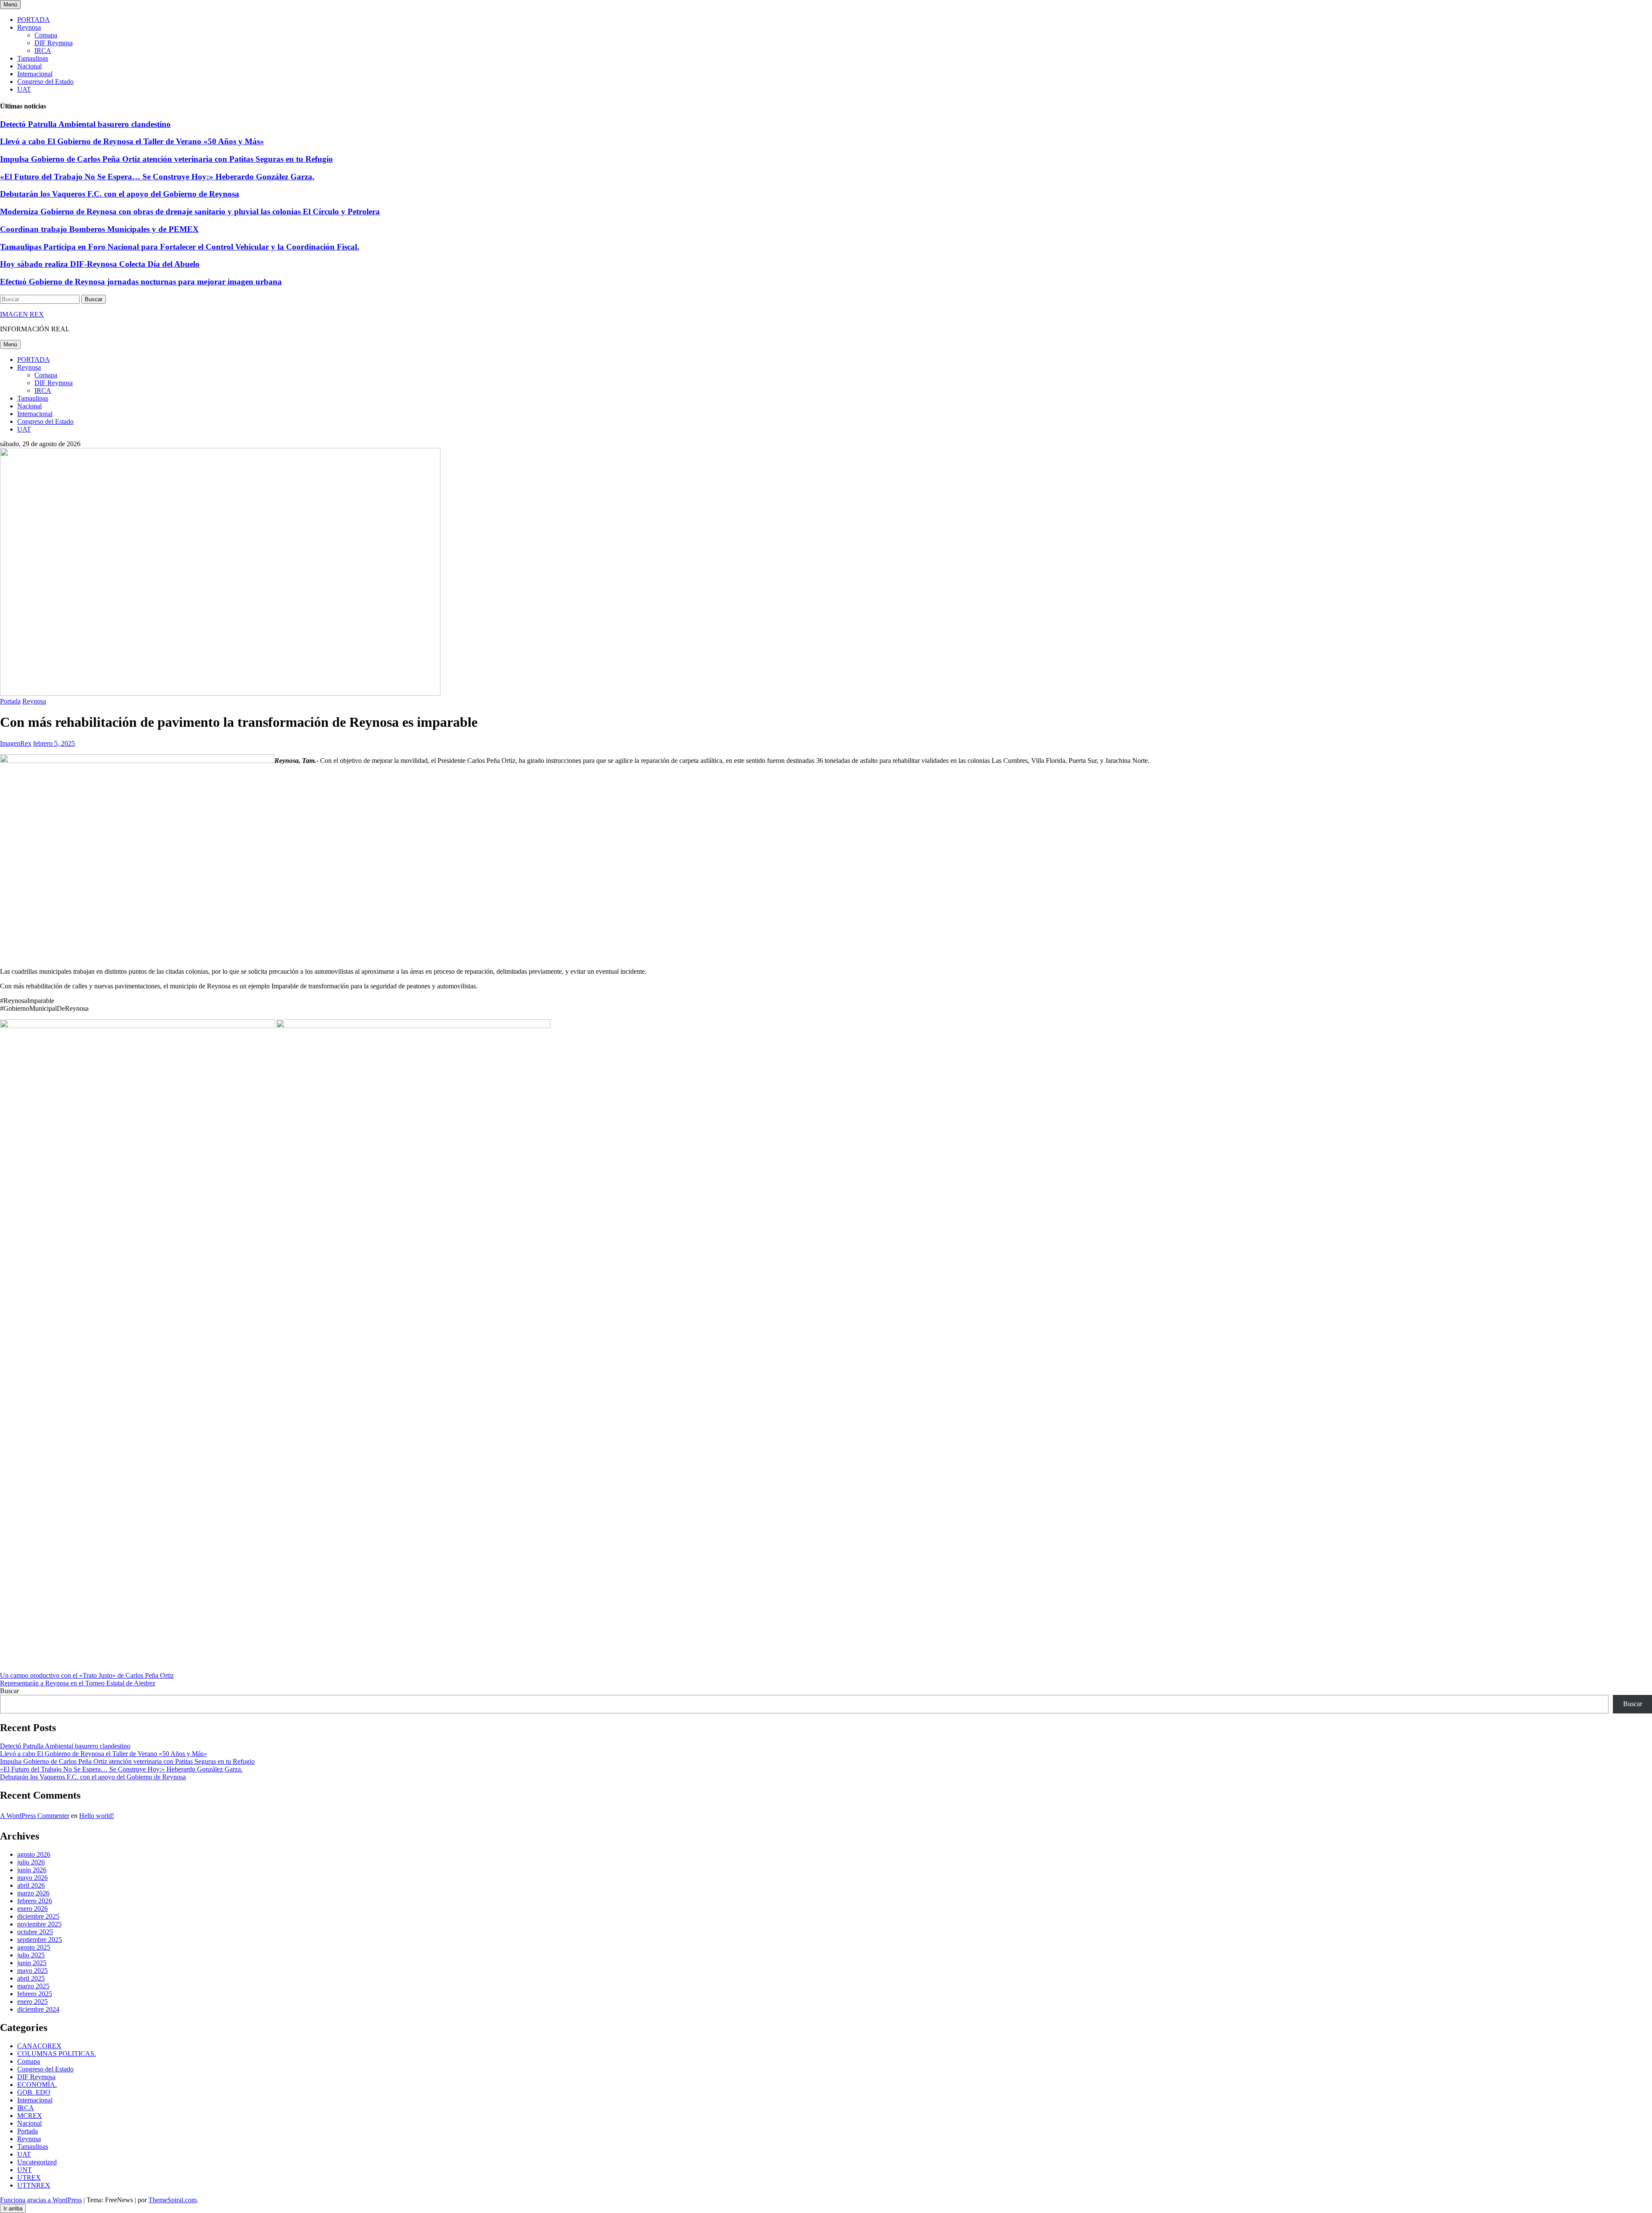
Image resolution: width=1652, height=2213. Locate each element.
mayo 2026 (32, 1878)
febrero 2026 (35, 1901)
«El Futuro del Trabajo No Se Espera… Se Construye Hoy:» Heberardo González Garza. (157, 177)
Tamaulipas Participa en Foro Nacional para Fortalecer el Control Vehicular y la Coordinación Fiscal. (180, 247)
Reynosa (29, 27)
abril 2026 (31, 1885)
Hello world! (97, 1816)
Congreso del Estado (45, 82)
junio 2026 (32, 1870)
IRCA (43, 51)
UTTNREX (34, 2185)
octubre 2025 (35, 1932)
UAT (24, 89)
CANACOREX (39, 2046)
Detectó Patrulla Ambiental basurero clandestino (85, 124)
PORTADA (34, 20)
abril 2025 (31, 1978)
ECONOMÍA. (37, 2085)
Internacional (35, 74)
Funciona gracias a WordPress (41, 2200)
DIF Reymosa (54, 43)
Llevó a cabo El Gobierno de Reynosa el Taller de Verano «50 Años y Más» (132, 141)
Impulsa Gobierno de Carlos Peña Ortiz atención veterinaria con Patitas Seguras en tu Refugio (166, 159)
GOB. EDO (34, 2092)
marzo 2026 (33, 1893)
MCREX (30, 2116)
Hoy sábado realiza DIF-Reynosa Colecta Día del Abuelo (100, 264)
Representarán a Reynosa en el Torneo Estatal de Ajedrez (78, 1683)
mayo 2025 (32, 1971)
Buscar (9, 1691)
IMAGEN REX (22, 314)
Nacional (29, 66)
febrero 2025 (35, 1994)
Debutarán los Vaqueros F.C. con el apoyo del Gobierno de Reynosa (120, 194)
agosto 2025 (34, 1947)
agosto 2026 (34, 1854)
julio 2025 (31, 1955)
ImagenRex (16, 743)
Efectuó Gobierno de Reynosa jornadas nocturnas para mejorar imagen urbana (141, 282)
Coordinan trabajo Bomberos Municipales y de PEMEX (99, 229)
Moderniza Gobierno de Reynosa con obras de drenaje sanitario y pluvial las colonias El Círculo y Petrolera (190, 211)
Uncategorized (37, 2162)
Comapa (46, 35)
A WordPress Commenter (35, 1816)
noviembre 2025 (39, 1924)
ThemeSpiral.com (173, 2200)
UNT (25, 2170)
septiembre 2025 (40, 1940)
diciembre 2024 (38, 2009)
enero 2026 (32, 1909)
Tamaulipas (33, 58)
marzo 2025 (33, 1986)
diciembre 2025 (38, 1916)
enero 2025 (32, 2002)
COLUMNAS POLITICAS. (57, 2054)
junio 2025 (32, 1963)
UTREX (29, 2178)
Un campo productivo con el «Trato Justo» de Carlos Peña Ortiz (87, 1675)
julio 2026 (31, 1862)
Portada (10, 701)
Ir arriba (13, 2208)
